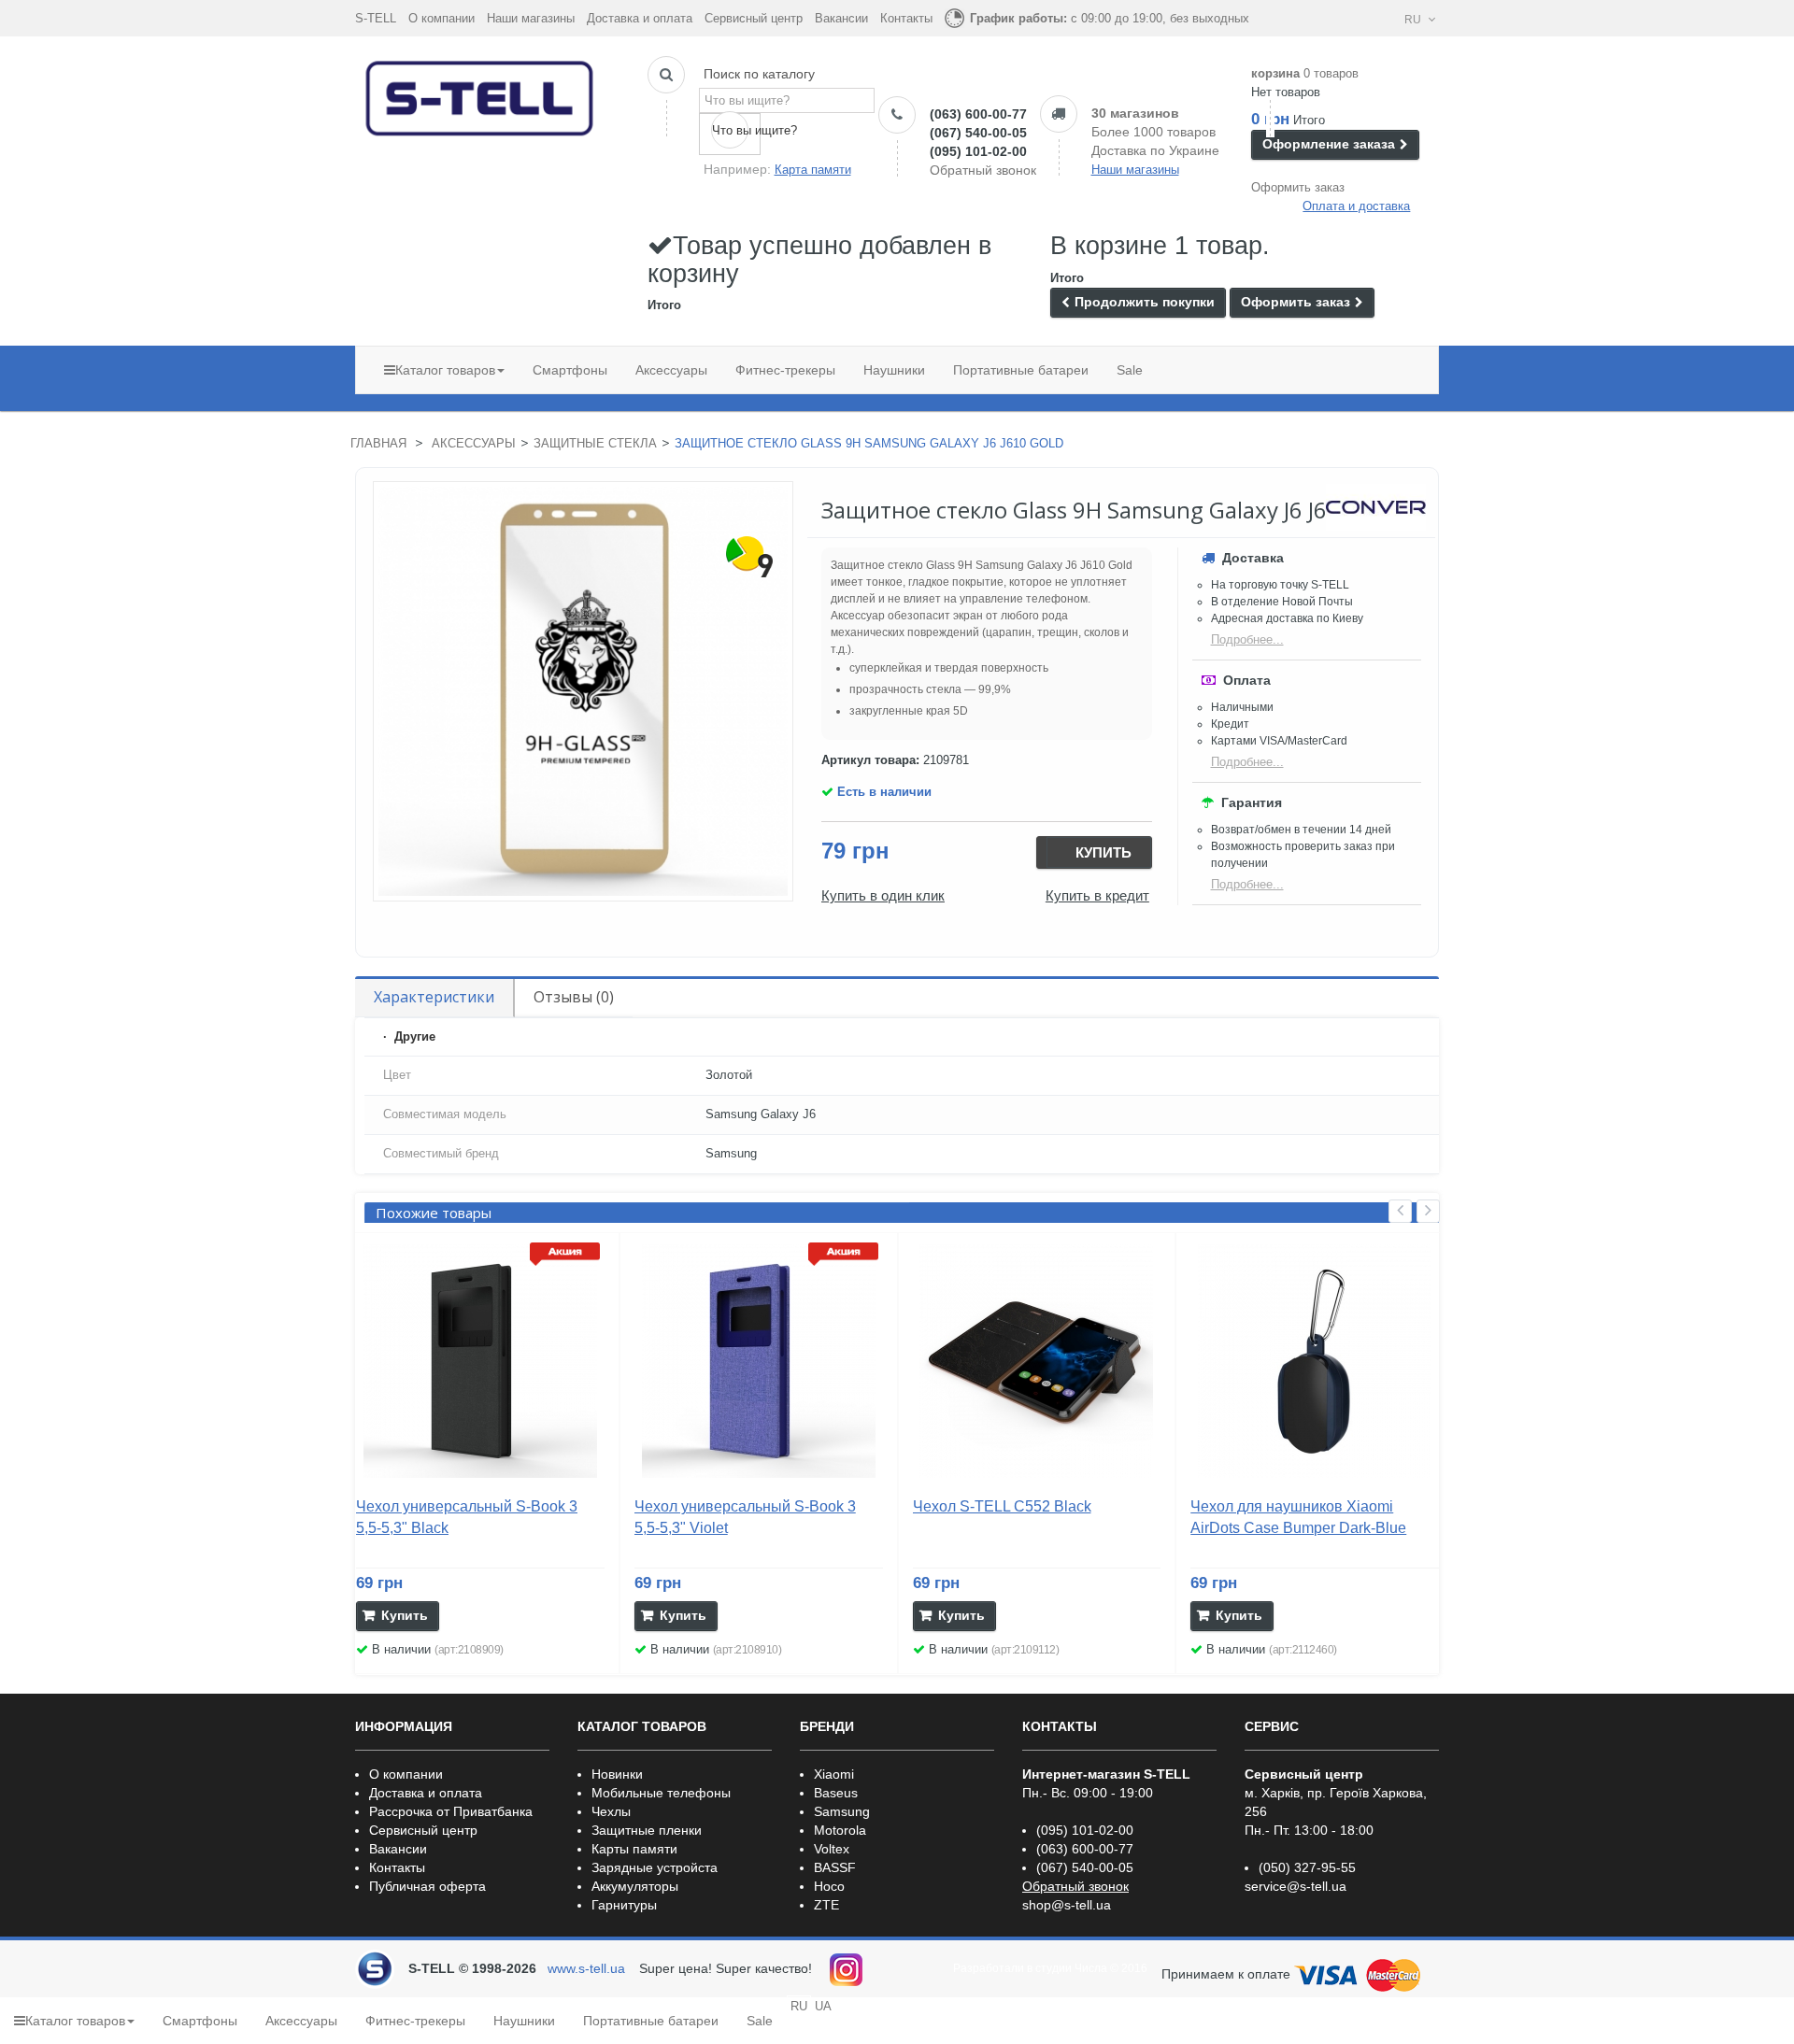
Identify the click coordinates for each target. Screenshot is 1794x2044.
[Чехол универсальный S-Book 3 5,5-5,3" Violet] (759, 1361)
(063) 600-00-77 (978, 114)
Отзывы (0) (574, 997)
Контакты (906, 18)
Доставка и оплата (640, 18)
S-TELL (376, 18)
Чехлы (611, 1811)
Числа (1091, 1968)
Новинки (617, 1774)
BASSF (835, 1867)
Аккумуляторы (635, 1886)
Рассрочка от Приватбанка (451, 1811)
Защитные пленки (647, 1830)
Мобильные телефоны (661, 1793)
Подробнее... (1247, 639)
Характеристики (434, 997)
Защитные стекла (595, 443)
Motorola (840, 1830)
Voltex (832, 1849)
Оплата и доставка (1356, 206)
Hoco (829, 1886)
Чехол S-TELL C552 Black (1002, 1506)
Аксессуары (474, 443)
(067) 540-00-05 (978, 133)
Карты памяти (634, 1849)
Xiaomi (834, 1774)
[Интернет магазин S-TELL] (480, 94)
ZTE (826, 1905)
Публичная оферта (427, 1886)
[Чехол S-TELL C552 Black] (1037, 1361)
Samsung (842, 1811)
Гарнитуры (624, 1905)
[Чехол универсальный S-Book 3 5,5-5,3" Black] (480, 1361)
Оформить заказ (1298, 187)
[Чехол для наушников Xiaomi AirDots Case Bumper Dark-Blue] (1315, 1361)
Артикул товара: (870, 760)
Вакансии (841, 18)
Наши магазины (531, 18)
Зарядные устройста (655, 1867)
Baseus (836, 1793)
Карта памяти (813, 170)
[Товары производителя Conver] (1376, 507)
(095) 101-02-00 (978, 151)
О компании (441, 18)
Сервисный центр (754, 18)
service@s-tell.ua (1296, 1886)
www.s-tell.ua (586, 1968)
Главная (378, 443)
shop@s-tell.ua (1067, 1905)
